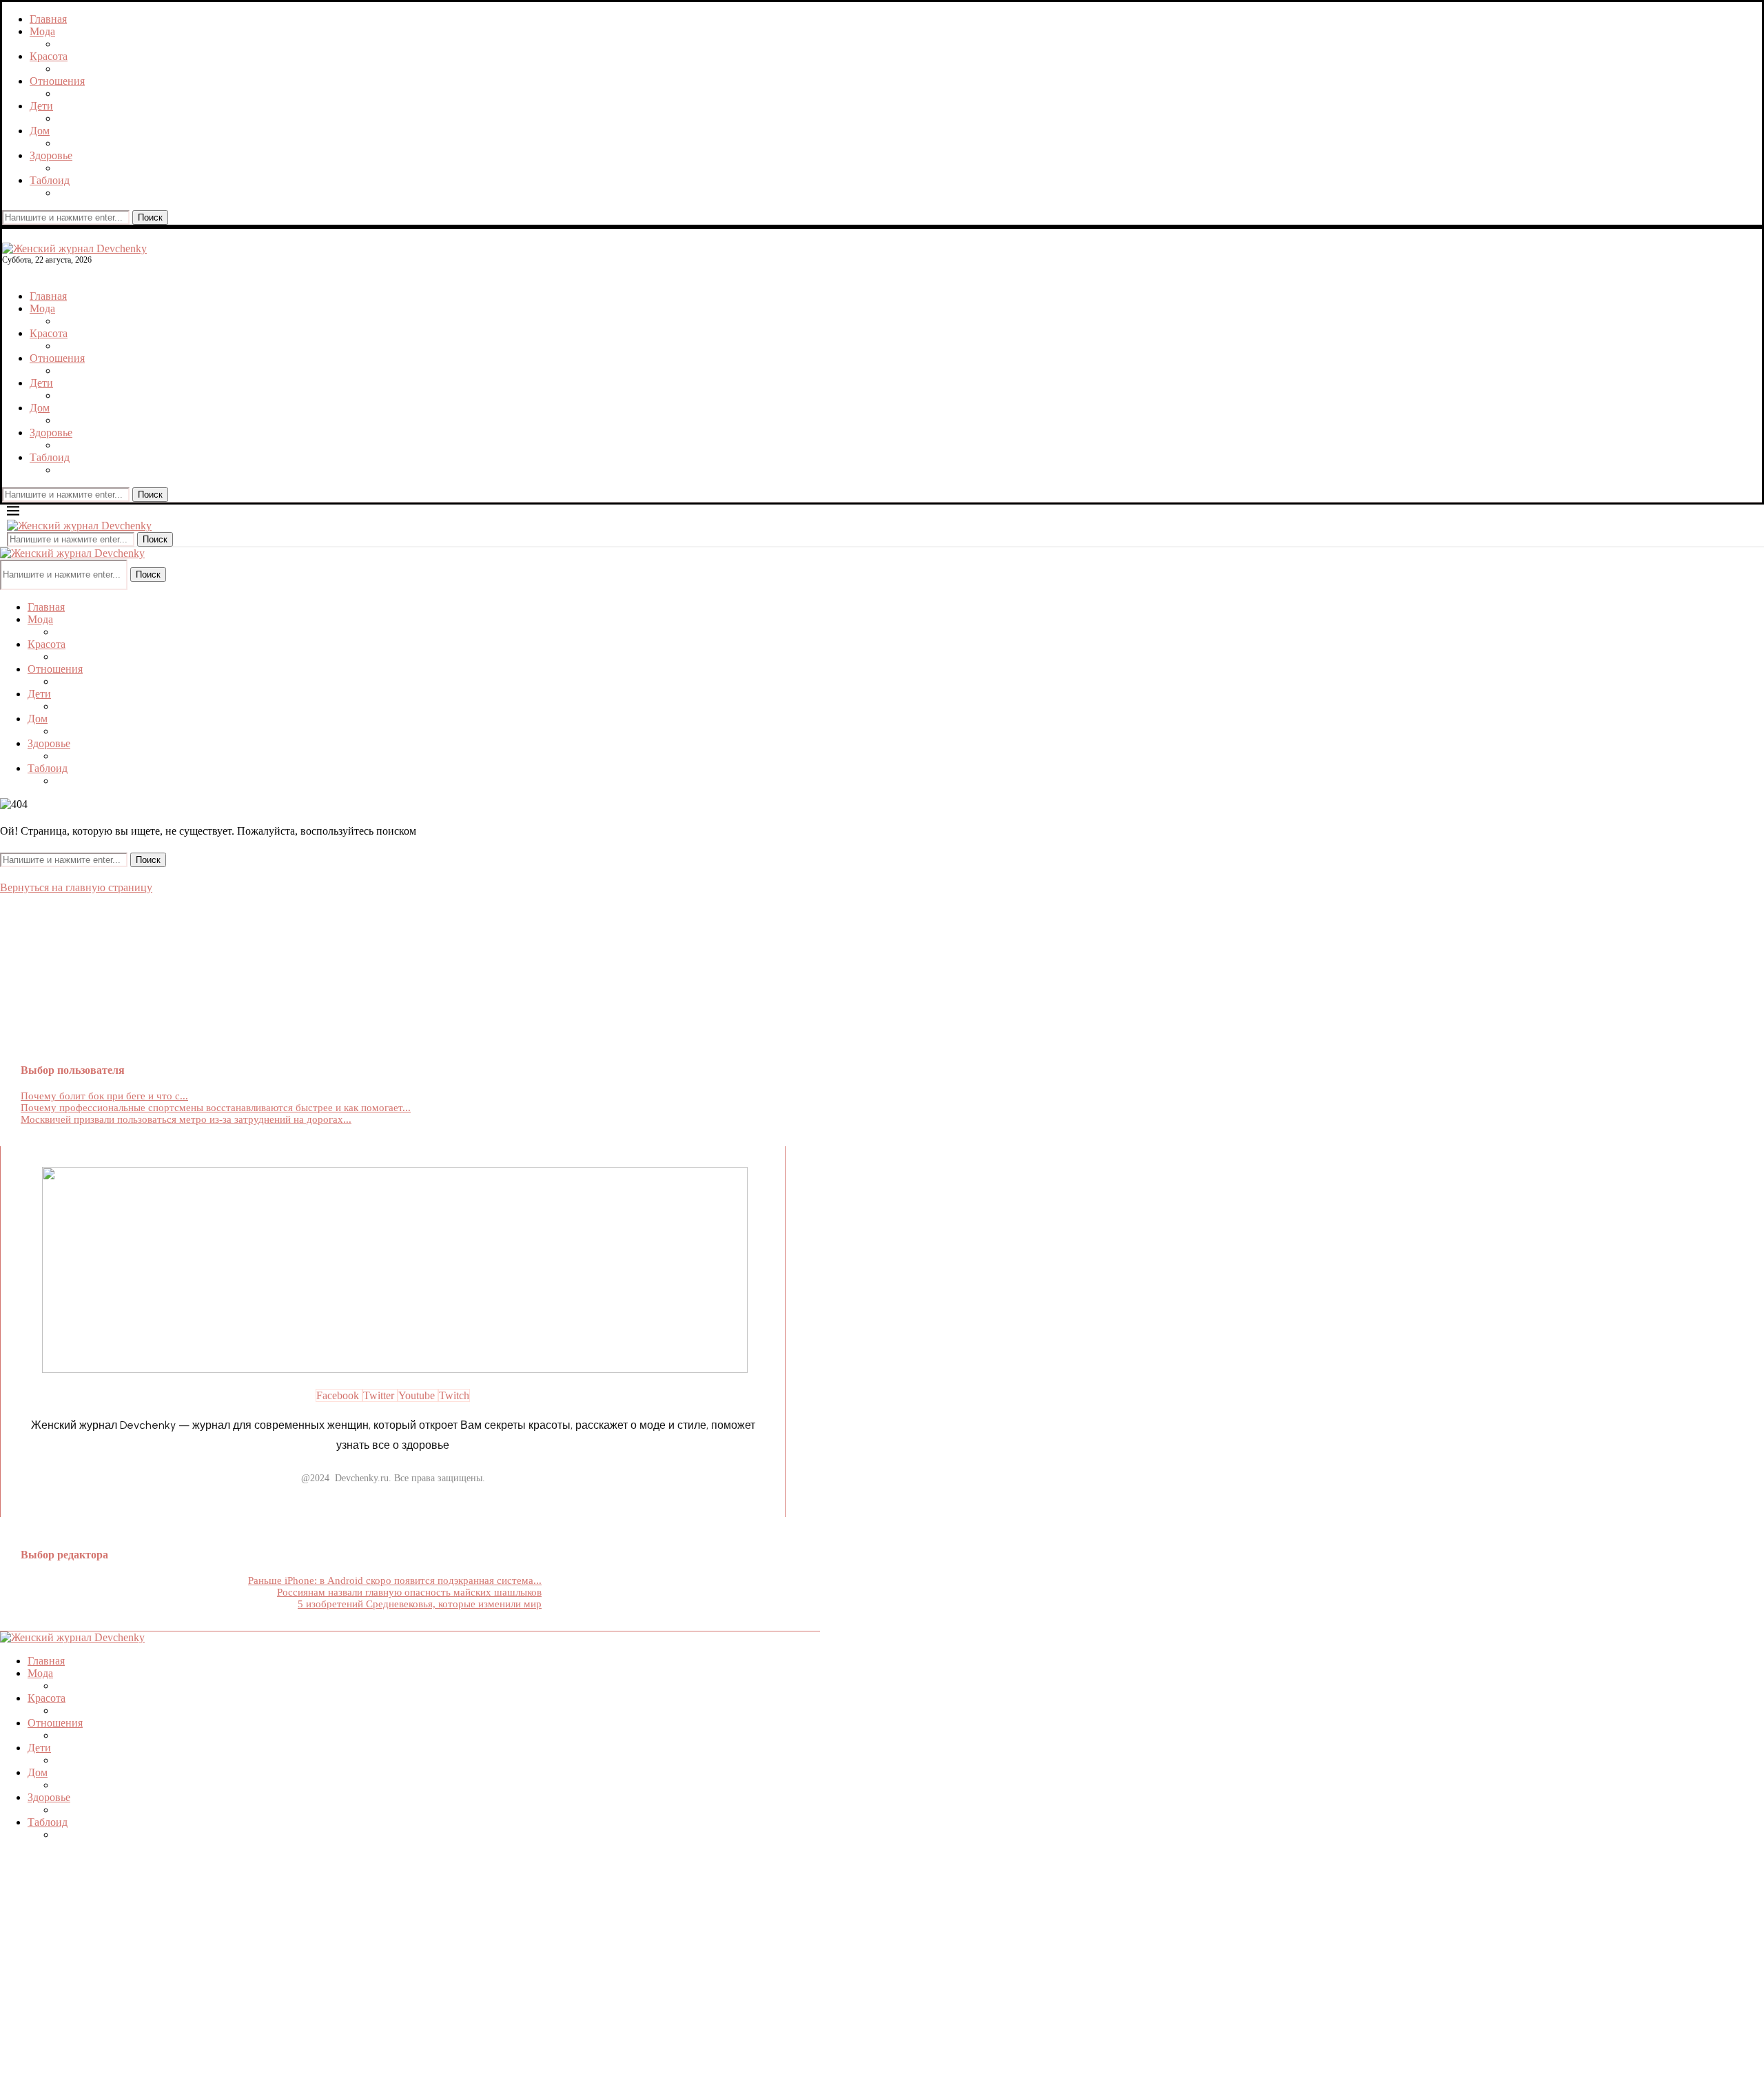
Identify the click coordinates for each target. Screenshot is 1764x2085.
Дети (41, 106)
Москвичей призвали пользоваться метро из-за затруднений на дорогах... (186, 1119)
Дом (40, 131)
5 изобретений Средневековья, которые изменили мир (420, 1604)
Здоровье (51, 155)
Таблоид (50, 180)
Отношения (57, 81)
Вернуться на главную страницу (76, 887)
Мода (42, 31)
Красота (49, 56)
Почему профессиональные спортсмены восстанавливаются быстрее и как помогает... (216, 1108)
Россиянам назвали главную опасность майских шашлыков (409, 1592)
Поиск (150, 217)
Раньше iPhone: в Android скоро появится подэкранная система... (395, 1580)
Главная (48, 19)
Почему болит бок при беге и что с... (104, 1096)
